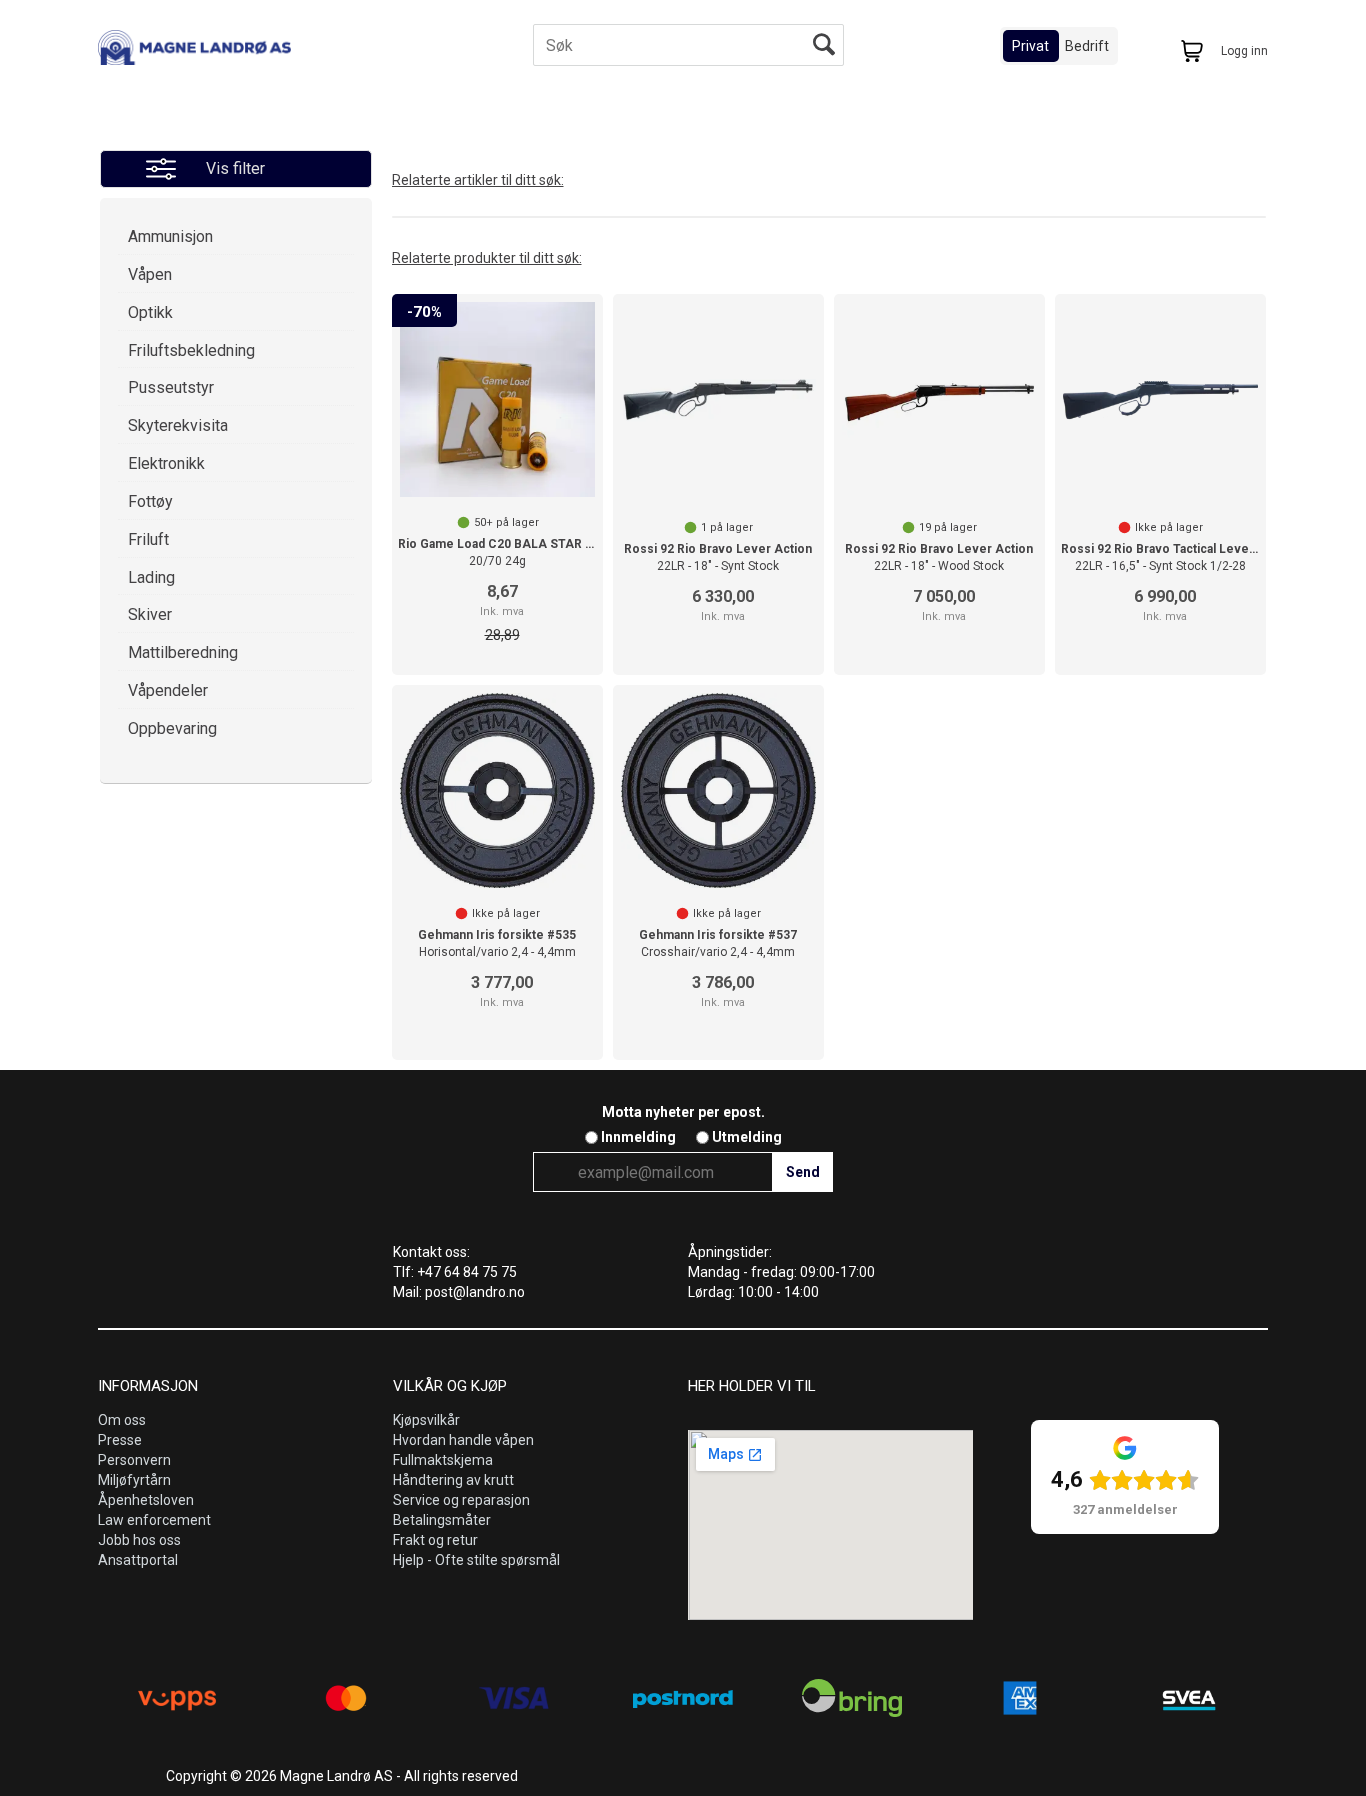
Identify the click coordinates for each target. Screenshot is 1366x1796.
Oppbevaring (172, 728)
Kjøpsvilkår (426, 1420)
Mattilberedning (183, 652)
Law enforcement (154, 1520)
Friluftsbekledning (191, 350)
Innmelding (638, 1137)
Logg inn (1244, 51)
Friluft (148, 539)
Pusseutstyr (171, 387)
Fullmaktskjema (443, 1460)
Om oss (122, 1420)
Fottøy (150, 501)
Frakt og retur (435, 1540)
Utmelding (747, 1137)
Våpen (150, 274)
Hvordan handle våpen (463, 1440)
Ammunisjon (170, 236)
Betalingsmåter (442, 1520)
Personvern (134, 1460)
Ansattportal (138, 1560)
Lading (151, 577)
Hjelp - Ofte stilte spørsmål (476, 1560)
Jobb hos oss (139, 1540)
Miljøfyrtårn (134, 1480)
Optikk (150, 312)
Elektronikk (166, 463)
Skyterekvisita (178, 425)
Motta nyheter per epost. (683, 1112)
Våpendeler (168, 690)
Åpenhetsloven (146, 1500)
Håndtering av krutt (453, 1480)
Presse (120, 1440)
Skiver (150, 614)
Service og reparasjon (461, 1500)
